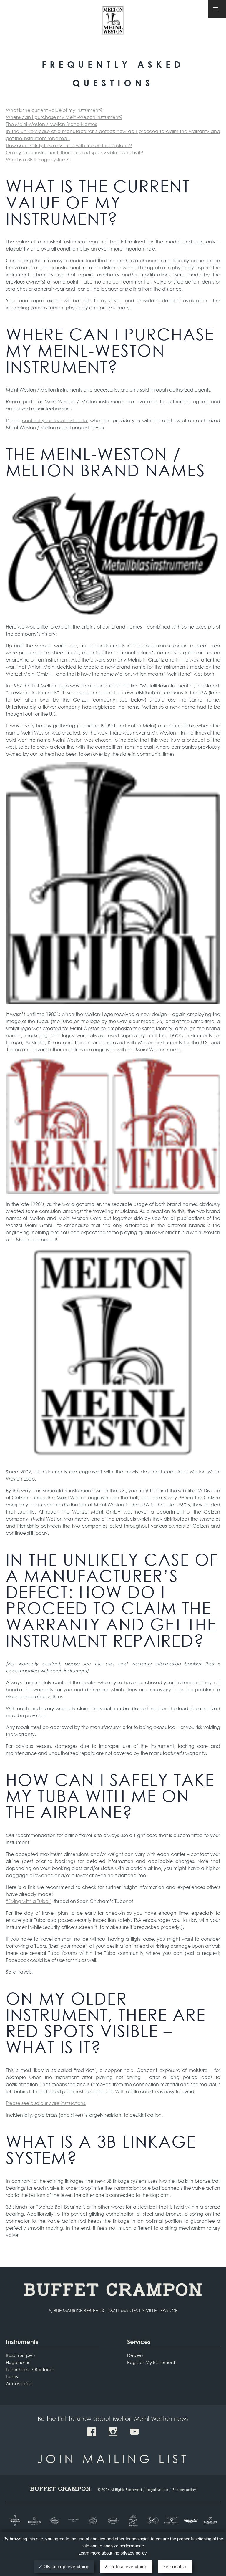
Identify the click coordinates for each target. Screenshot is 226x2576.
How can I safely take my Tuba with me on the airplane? (69, 145)
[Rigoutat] (191, 2521)
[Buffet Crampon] (16, 2521)
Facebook (92, 2432)
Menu (217, 9)
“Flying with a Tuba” (28, 1901)
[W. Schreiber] (152, 2521)
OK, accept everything (66, 2567)
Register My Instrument (151, 2362)
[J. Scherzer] (132, 2521)
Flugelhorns (18, 2362)
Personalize (175, 2567)
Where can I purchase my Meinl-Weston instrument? (64, 117)
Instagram (113, 2432)
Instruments (22, 2342)
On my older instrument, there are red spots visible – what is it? (74, 152)
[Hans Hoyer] (94, 2521)
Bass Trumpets (21, 2355)
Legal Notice (157, 2490)
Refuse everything (128, 2567)
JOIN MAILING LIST (113, 2458)
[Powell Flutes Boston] (171, 2521)
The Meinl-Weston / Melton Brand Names (51, 124)
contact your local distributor (55, 420)
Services (139, 2342)
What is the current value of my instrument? (54, 110)
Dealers (135, 2355)
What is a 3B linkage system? (38, 159)
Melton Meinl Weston (113, 23)
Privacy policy (184, 2490)
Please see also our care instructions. (46, 2103)
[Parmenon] (210, 2521)
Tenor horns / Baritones (30, 2369)
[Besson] (35, 2521)
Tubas (12, 2376)
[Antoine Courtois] (74, 2521)
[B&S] (54, 2521)
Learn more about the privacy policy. (113, 2553)
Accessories (19, 2383)
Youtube (134, 2432)
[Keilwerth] (113, 2521)
